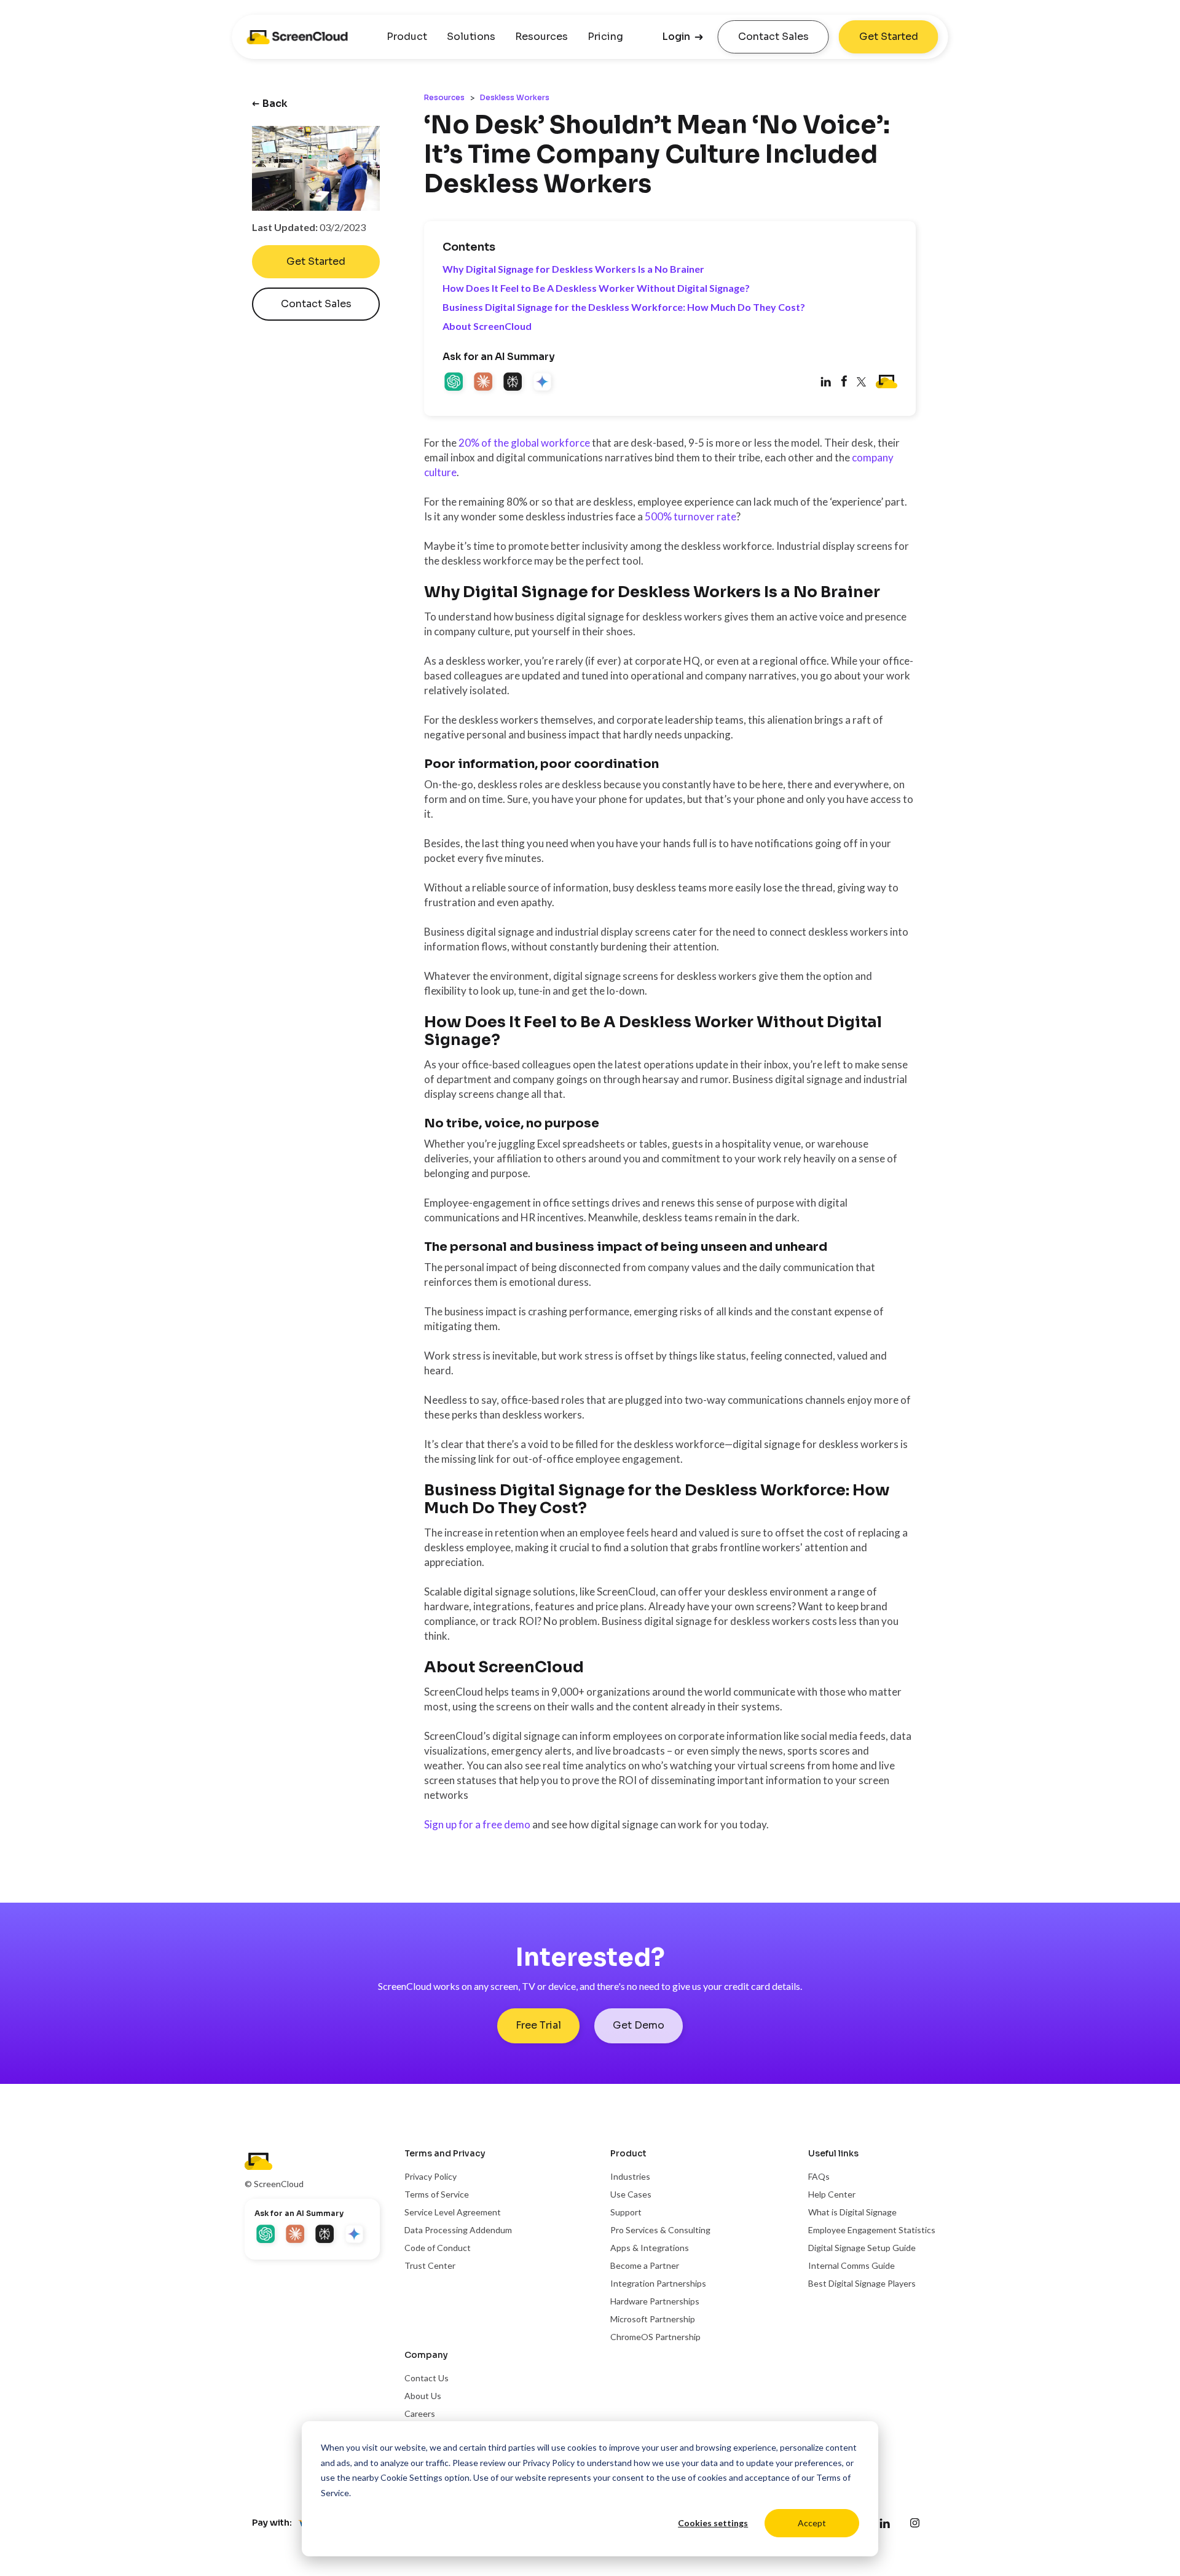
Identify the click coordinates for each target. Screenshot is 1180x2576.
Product (407, 37)
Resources (541, 37)
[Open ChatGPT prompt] (455, 383)
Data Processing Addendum (458, 2230)
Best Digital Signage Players (862, 2283)
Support (626, 2212)
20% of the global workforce (524, 443)
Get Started (889, 37)
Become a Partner (645, 2265)
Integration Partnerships (658, 2283)
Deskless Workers (515, 97)
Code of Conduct (438, 2248)
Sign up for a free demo (477, 1824)
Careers (420, 2414)
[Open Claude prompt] (484, 383)
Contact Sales (773, 37)
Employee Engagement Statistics (872, 2230)
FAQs (819, 2176)
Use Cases (631, 2194)
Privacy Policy (549, 2463)
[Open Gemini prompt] (543, 383)
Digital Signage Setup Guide (862, 2248)
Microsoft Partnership (653, 2319)
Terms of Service (437, 2194)
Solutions (471, 37)
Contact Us (427, 2378)
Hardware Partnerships (655, 2301)
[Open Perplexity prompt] (514, 383)
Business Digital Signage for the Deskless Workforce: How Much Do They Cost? (624, 307)
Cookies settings (713, 2523)
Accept (812, 2523)
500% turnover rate (690, 516)
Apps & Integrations (650, 2248)
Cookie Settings (411, 2477)
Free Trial (538, 2025)
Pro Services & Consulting (660, 2230)
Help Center (832, 2194)
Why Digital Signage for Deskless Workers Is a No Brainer (573, 269)
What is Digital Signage (852, 2212)
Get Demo (639, 2025)
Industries (630, 2176)
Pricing (605, 37)
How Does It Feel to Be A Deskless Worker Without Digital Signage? (596, 288)
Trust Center (430, 2265)
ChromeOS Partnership (655, 2337)
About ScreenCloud (487, 326)
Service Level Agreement (453, 2212)
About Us (423, 2396)
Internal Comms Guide (852, 2265)
